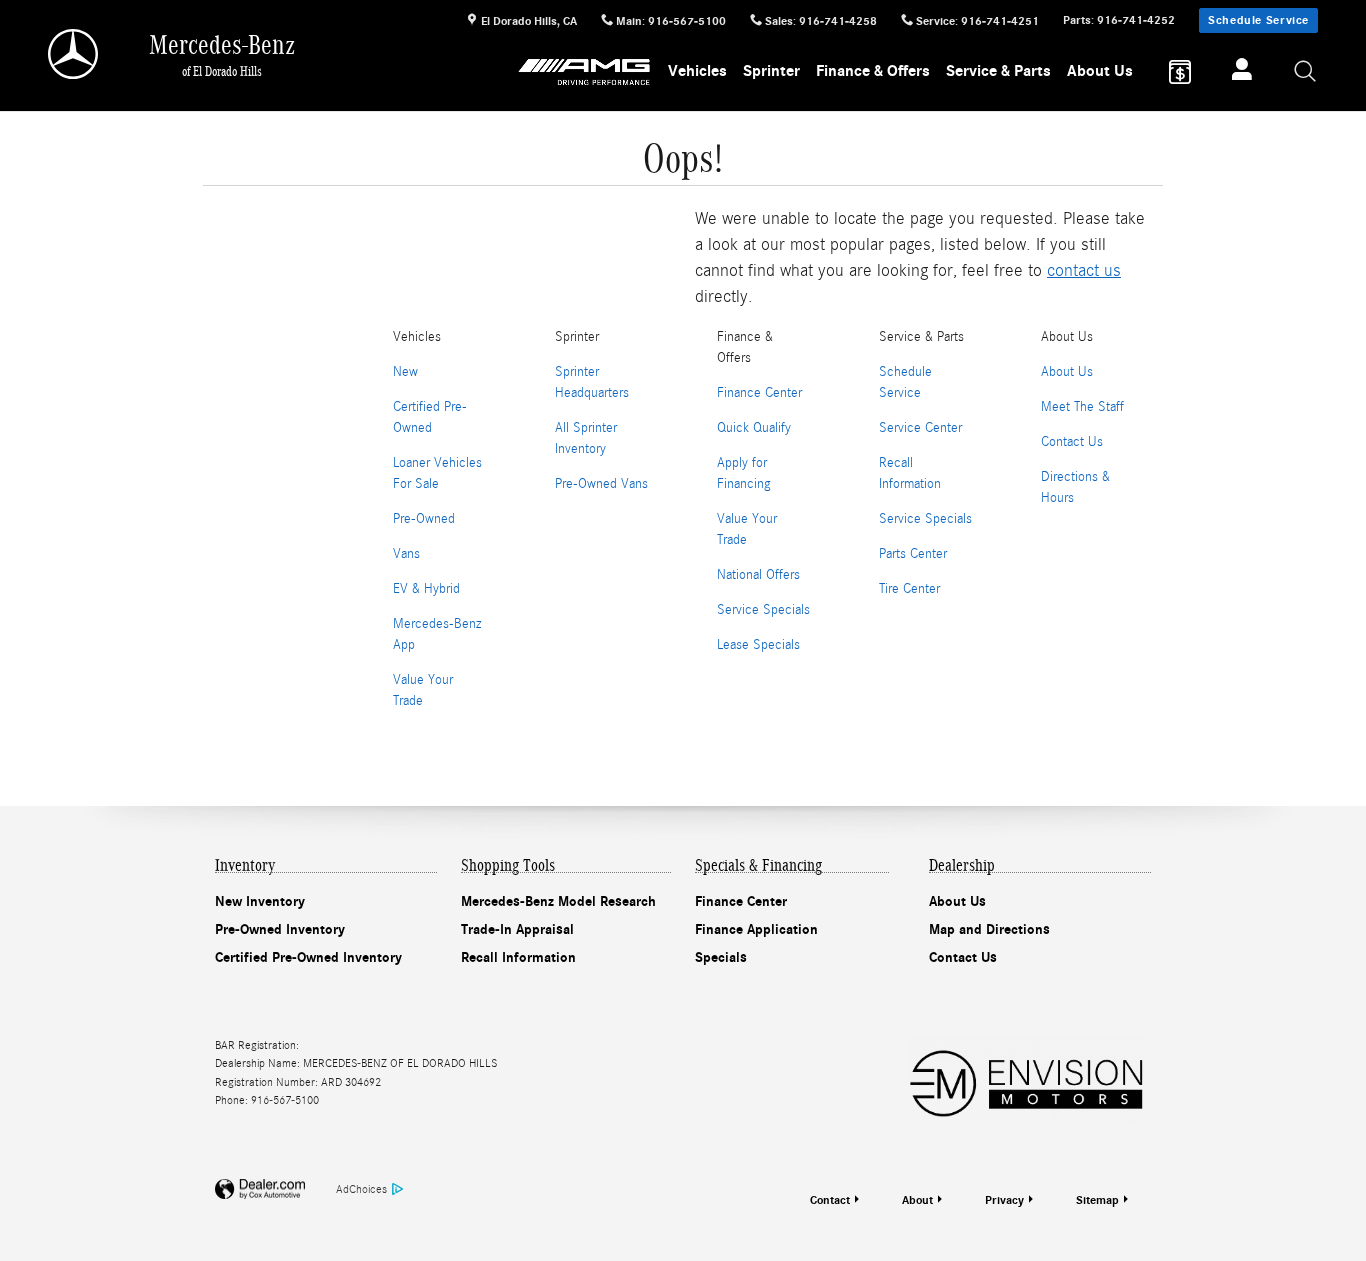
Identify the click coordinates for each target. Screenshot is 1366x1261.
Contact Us (1072, 442)
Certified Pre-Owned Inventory (308, 957)
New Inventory (260, 901)
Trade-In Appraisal (517, 929)
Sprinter (771, 71)
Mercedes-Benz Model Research (558, 901)
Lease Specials (758, 645)
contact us (1084, 270)
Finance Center (759, 393)
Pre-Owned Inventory (280, 929)
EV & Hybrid (426, 589)
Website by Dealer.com (260, 1189)
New (405, 372)
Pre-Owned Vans (601, 484)
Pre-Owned (424, 519)
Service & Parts (998, 71)
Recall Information (518, 957)
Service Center (920, 428)
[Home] (74, 54)
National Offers (758, 575)
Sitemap (1097, 1200)
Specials (721, 957)
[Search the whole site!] (1306, 72)
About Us (1100, 71)
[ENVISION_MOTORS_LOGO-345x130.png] (1026, 1081)
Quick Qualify (754, 428)
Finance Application (756, 929)
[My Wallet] (1180, 72)
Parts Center (913, 554)
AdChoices (361, 1189)
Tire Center (909, 589)
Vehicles (697, 71)
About (917, 1200)
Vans (406, 554)
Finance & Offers (873, 71)
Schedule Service (1258, 20)
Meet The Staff (1082, 407)
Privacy (1004, 1200)
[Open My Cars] (1236, 72)
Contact (830, 1200)
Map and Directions (989, 929)
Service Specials (763, 610)
